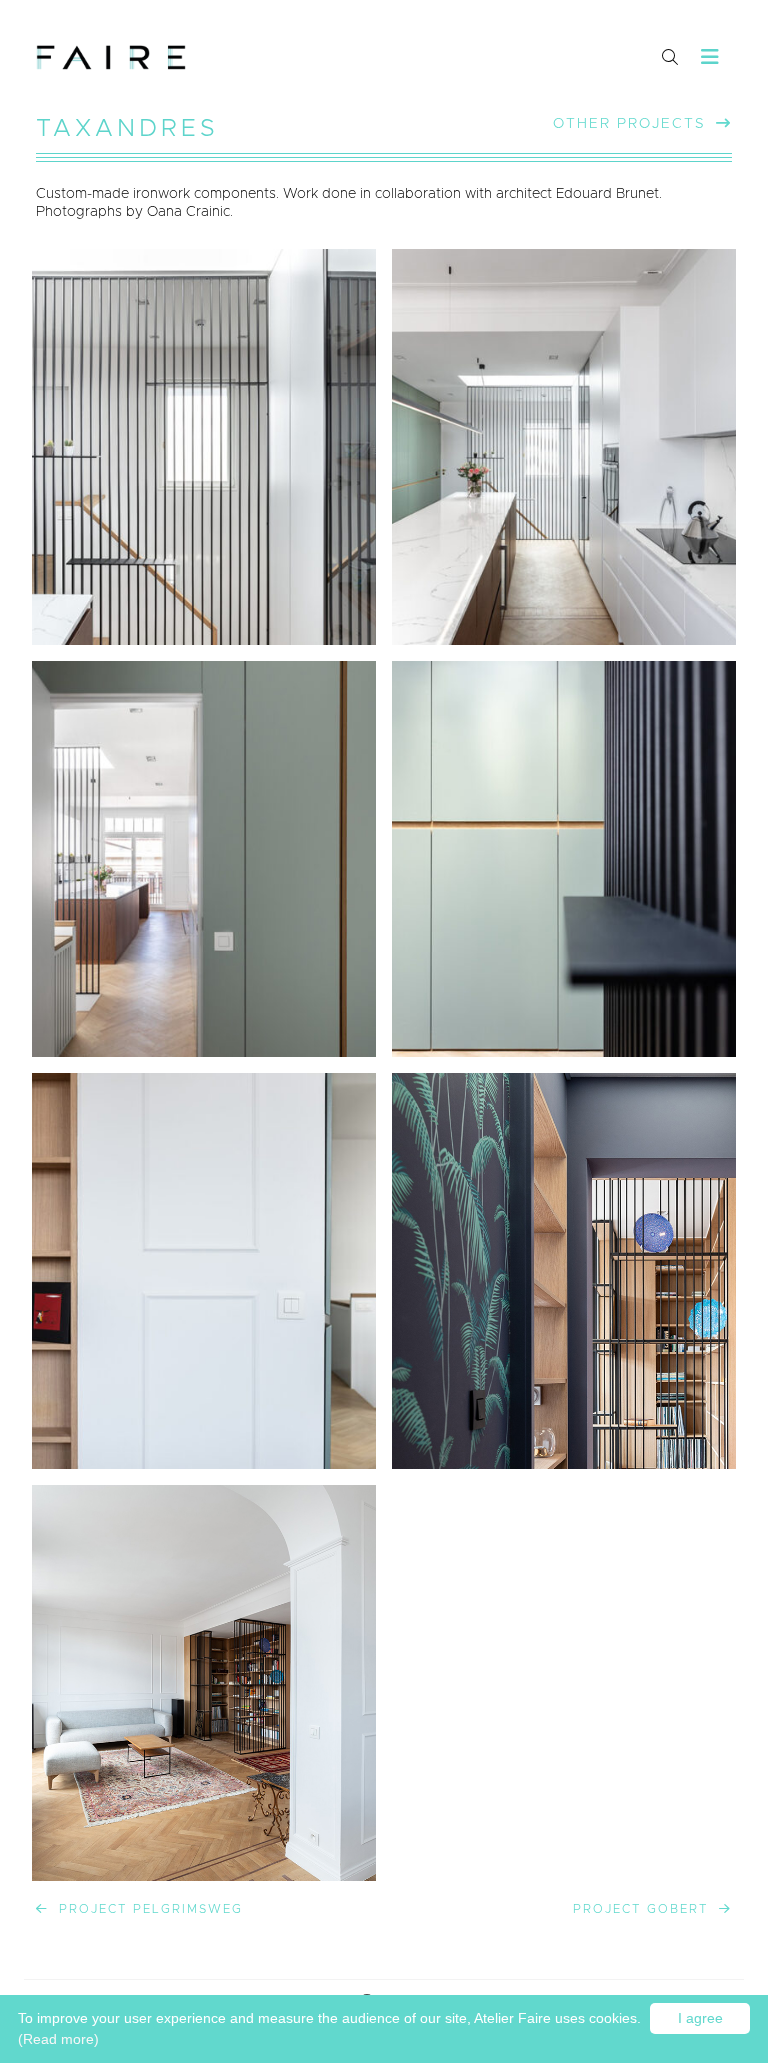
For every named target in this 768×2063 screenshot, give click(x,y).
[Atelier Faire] (111, 57)
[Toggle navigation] (710, 57)
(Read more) (58, 2039)
